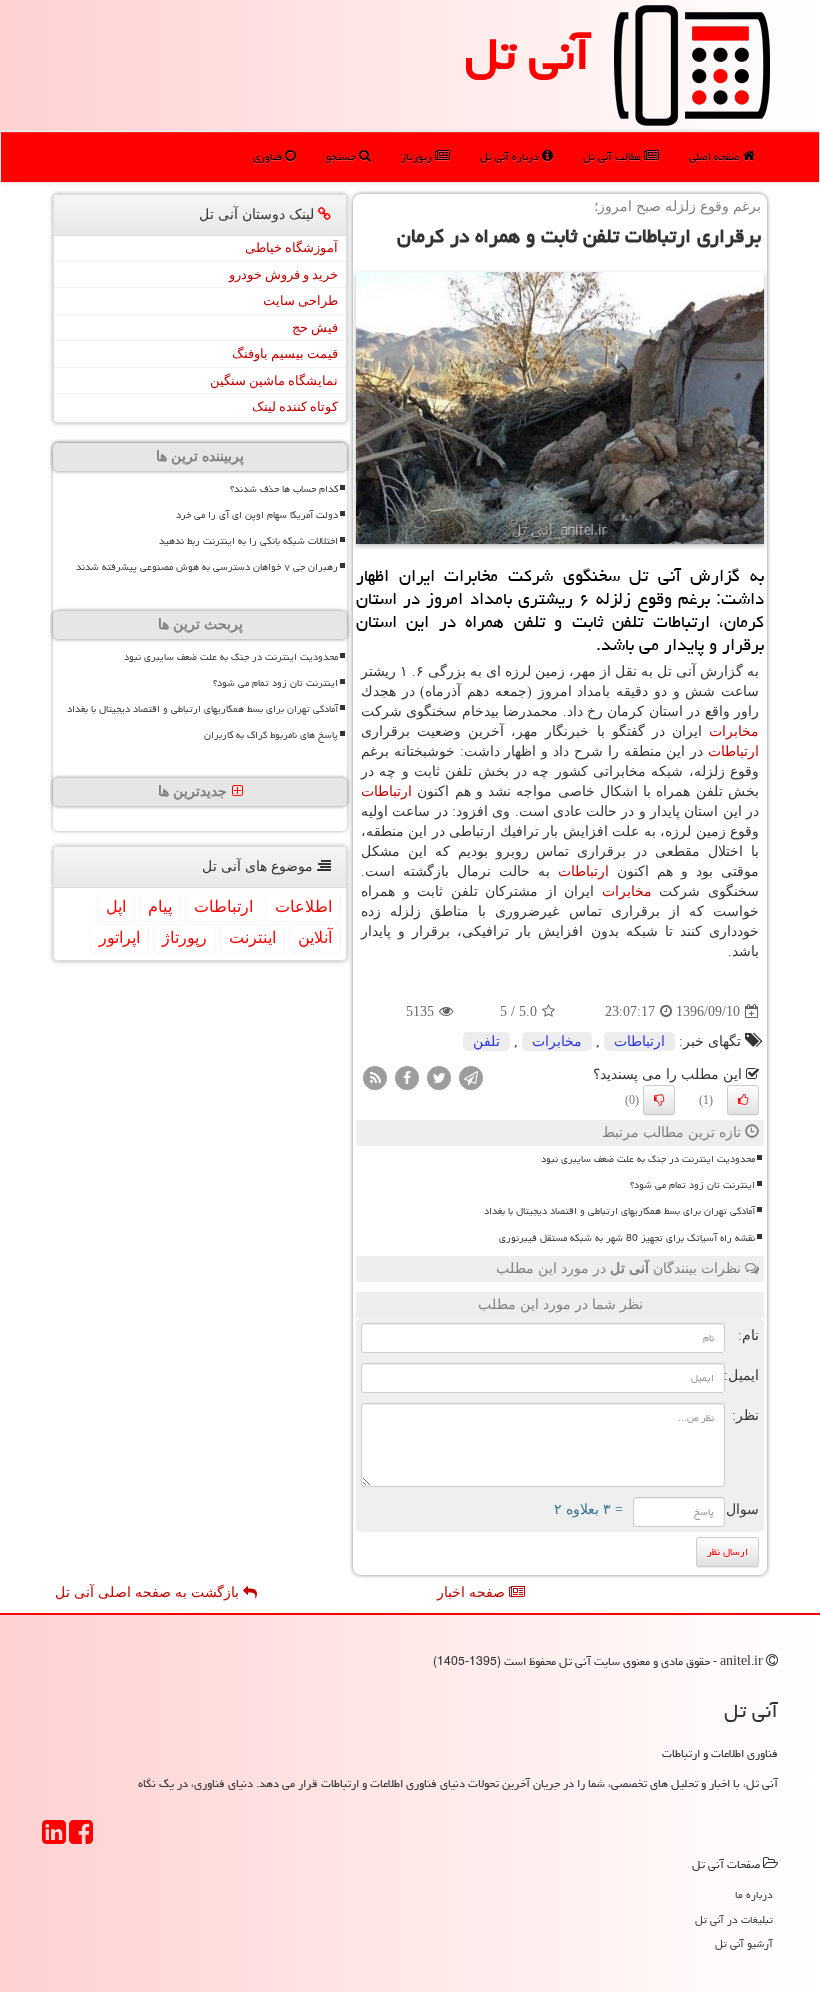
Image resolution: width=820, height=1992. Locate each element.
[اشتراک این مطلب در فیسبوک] (407, 1077)
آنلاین (315, 937)
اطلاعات (303, 906)
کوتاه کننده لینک (295, 406)
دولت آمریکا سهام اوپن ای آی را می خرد (257, 515)
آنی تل (527, 54)
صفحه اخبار (473, 1592)
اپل (116, 906)
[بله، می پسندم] (743, 1100)
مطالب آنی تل (613, 156)
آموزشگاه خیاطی (291, 247)
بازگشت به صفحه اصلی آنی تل (149, 1592)
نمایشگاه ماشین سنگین (274, 380)
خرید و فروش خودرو (283, 274)
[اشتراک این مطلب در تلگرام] (471, 1077)
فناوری (269, 156)
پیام (160, 906)
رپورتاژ (418, 156)
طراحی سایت (300, 300)
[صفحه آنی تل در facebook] (81, 1838)
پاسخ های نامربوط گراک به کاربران (271, 735)
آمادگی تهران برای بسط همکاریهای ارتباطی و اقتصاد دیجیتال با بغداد (619, 1211)
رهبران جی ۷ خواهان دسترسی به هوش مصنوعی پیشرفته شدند (207, 567)
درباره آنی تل (511, 156)
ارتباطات (733, 751)
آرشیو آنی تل (744, 1943)
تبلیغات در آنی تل (734, 1919)
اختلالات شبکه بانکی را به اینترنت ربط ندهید (248, 541)
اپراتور (119, 937)
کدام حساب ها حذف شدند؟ (284, 489)
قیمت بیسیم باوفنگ (285, 353)
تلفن (486, 1041)
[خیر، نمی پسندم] (659, 1100)
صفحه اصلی (716, 156)
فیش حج (315, 327)
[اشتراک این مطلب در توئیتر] (439, 1077)
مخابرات (734, 731)
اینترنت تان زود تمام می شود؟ (692, 1185)
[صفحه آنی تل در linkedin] (54, 1838)
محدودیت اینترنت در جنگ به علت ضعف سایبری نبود (648, 1159)
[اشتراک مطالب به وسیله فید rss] (375, 1077)
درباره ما (754, 1894)
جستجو (342, 156)
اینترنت (252, 937)
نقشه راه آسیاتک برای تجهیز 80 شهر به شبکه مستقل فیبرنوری (627, 1238)
